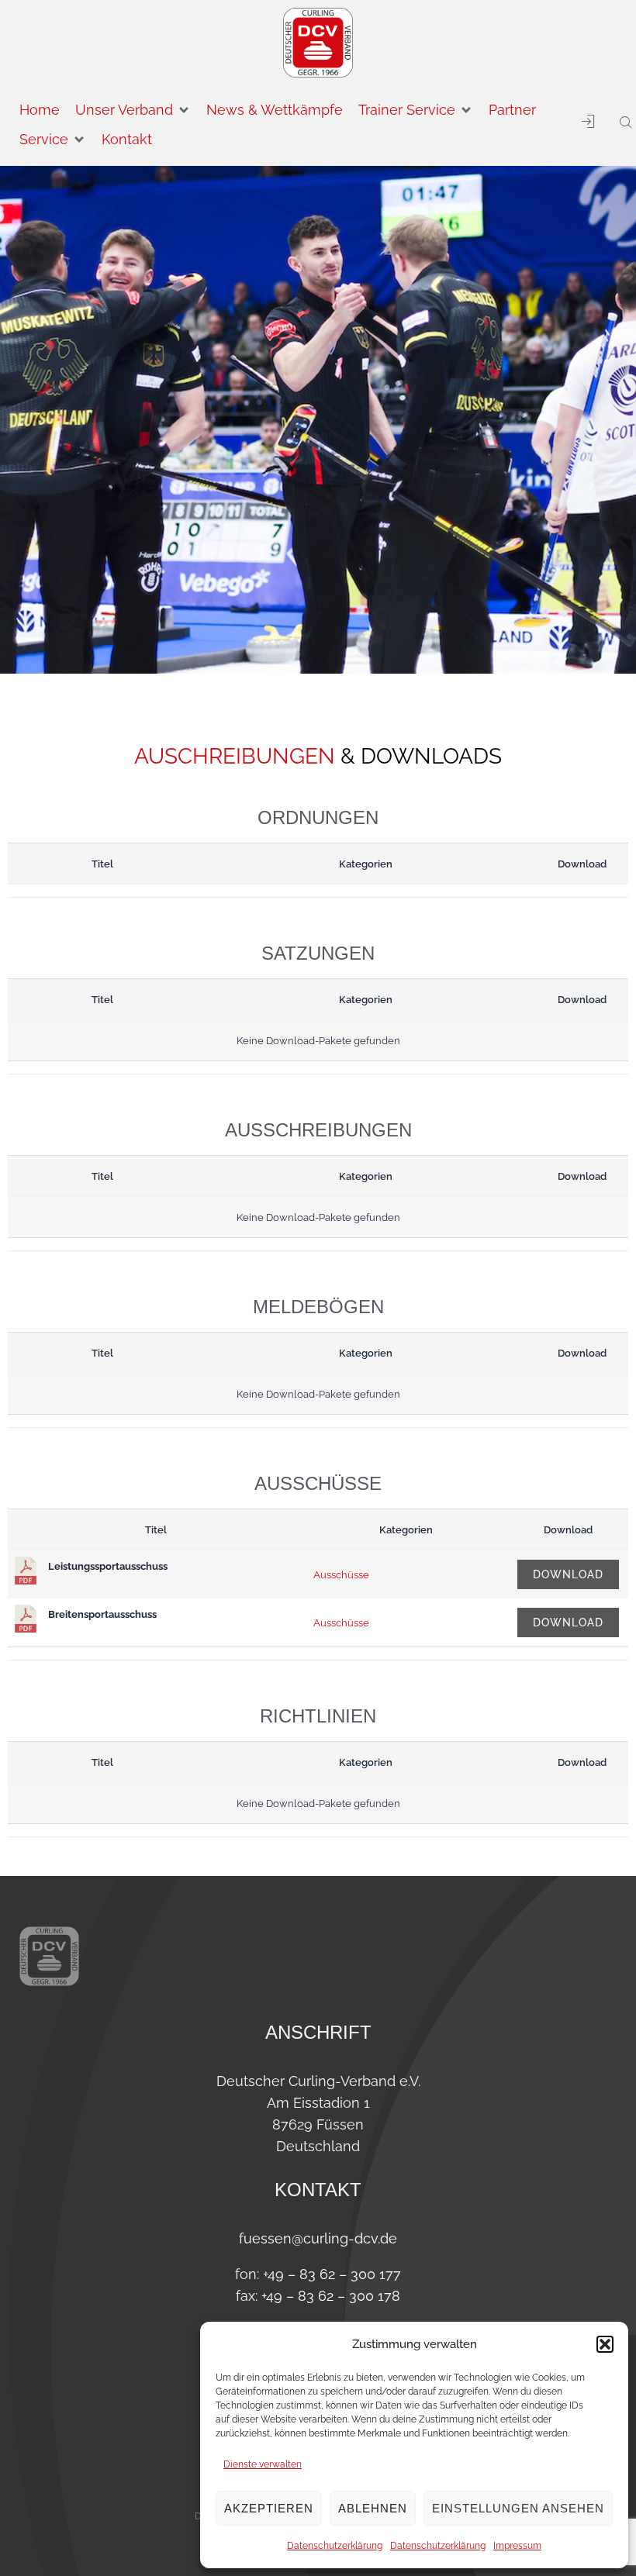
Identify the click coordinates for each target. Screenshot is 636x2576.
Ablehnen (373, 2508)
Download (568, 1574)
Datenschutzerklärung (335, 2546)
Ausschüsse (341, 1574)
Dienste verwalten (263, 2464)
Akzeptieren (269, 2508)
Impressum (517, 2546)
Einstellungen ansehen (518, 2508)
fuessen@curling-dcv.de (318, 2238)
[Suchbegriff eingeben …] (620, 123)
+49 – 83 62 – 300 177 (332, 2274)
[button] (605, 2344)
